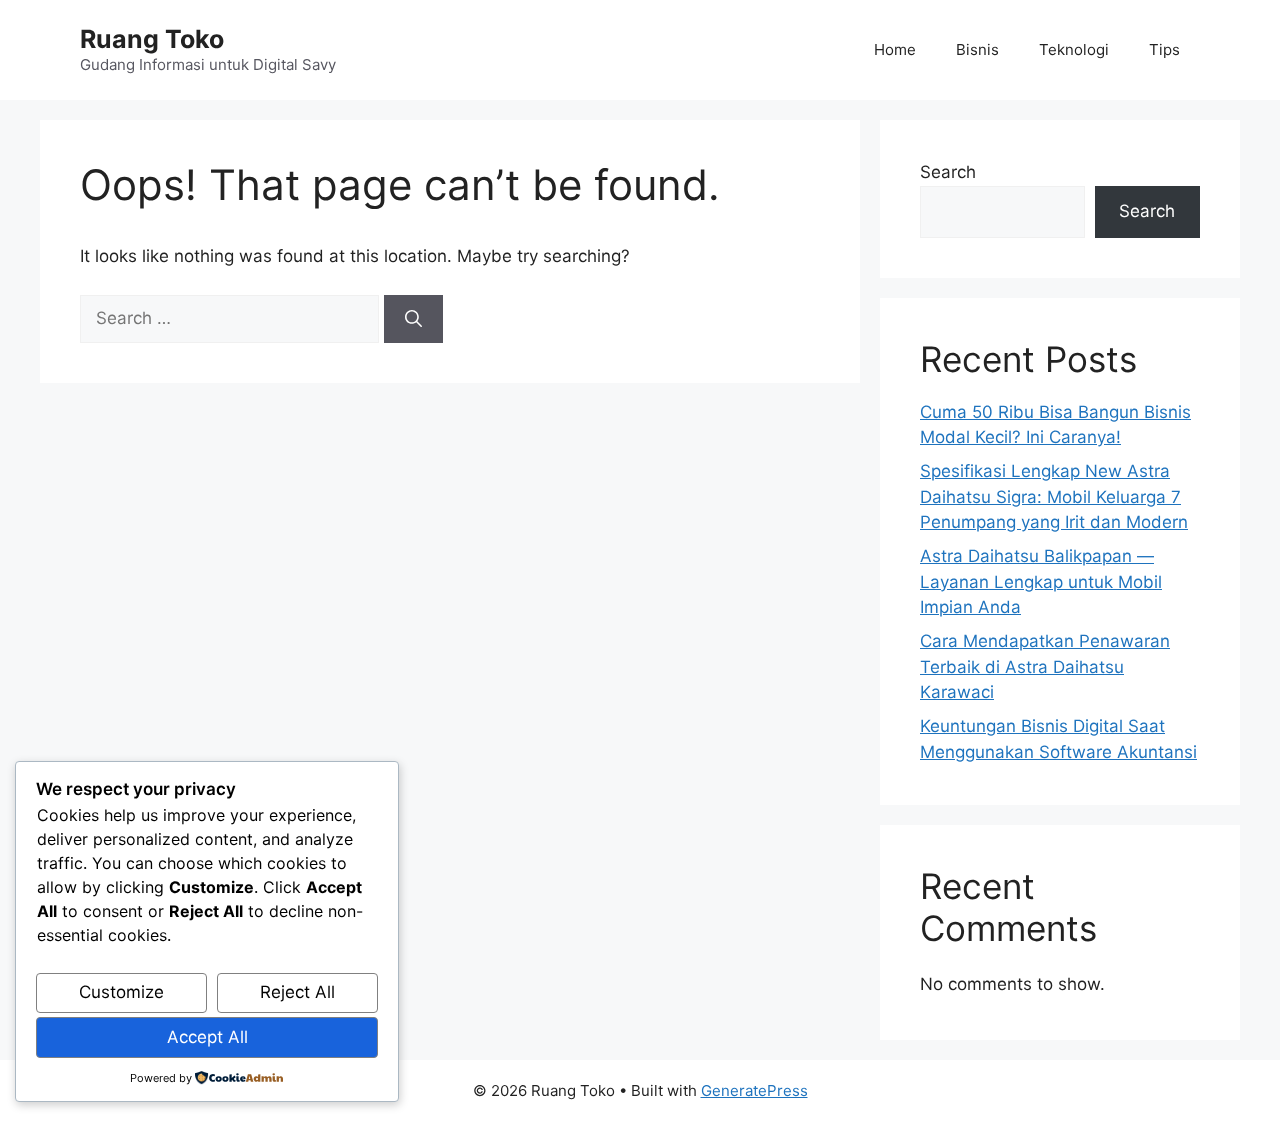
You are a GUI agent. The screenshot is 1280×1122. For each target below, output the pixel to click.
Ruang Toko (152, 39)
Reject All (297, 992)
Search (948, 172)
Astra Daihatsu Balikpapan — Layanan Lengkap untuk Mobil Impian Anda (1041, 581)
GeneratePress (754, 1090)
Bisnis (977, 49)
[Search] (413, 319)
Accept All (207, 1037)
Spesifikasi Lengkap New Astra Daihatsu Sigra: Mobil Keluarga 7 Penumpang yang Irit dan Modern (1054, 496)
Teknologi (1074, 49)
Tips (1164, 49)
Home (895, 49)
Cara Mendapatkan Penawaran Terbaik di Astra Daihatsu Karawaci (1045, 666)
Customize (121, 992)
